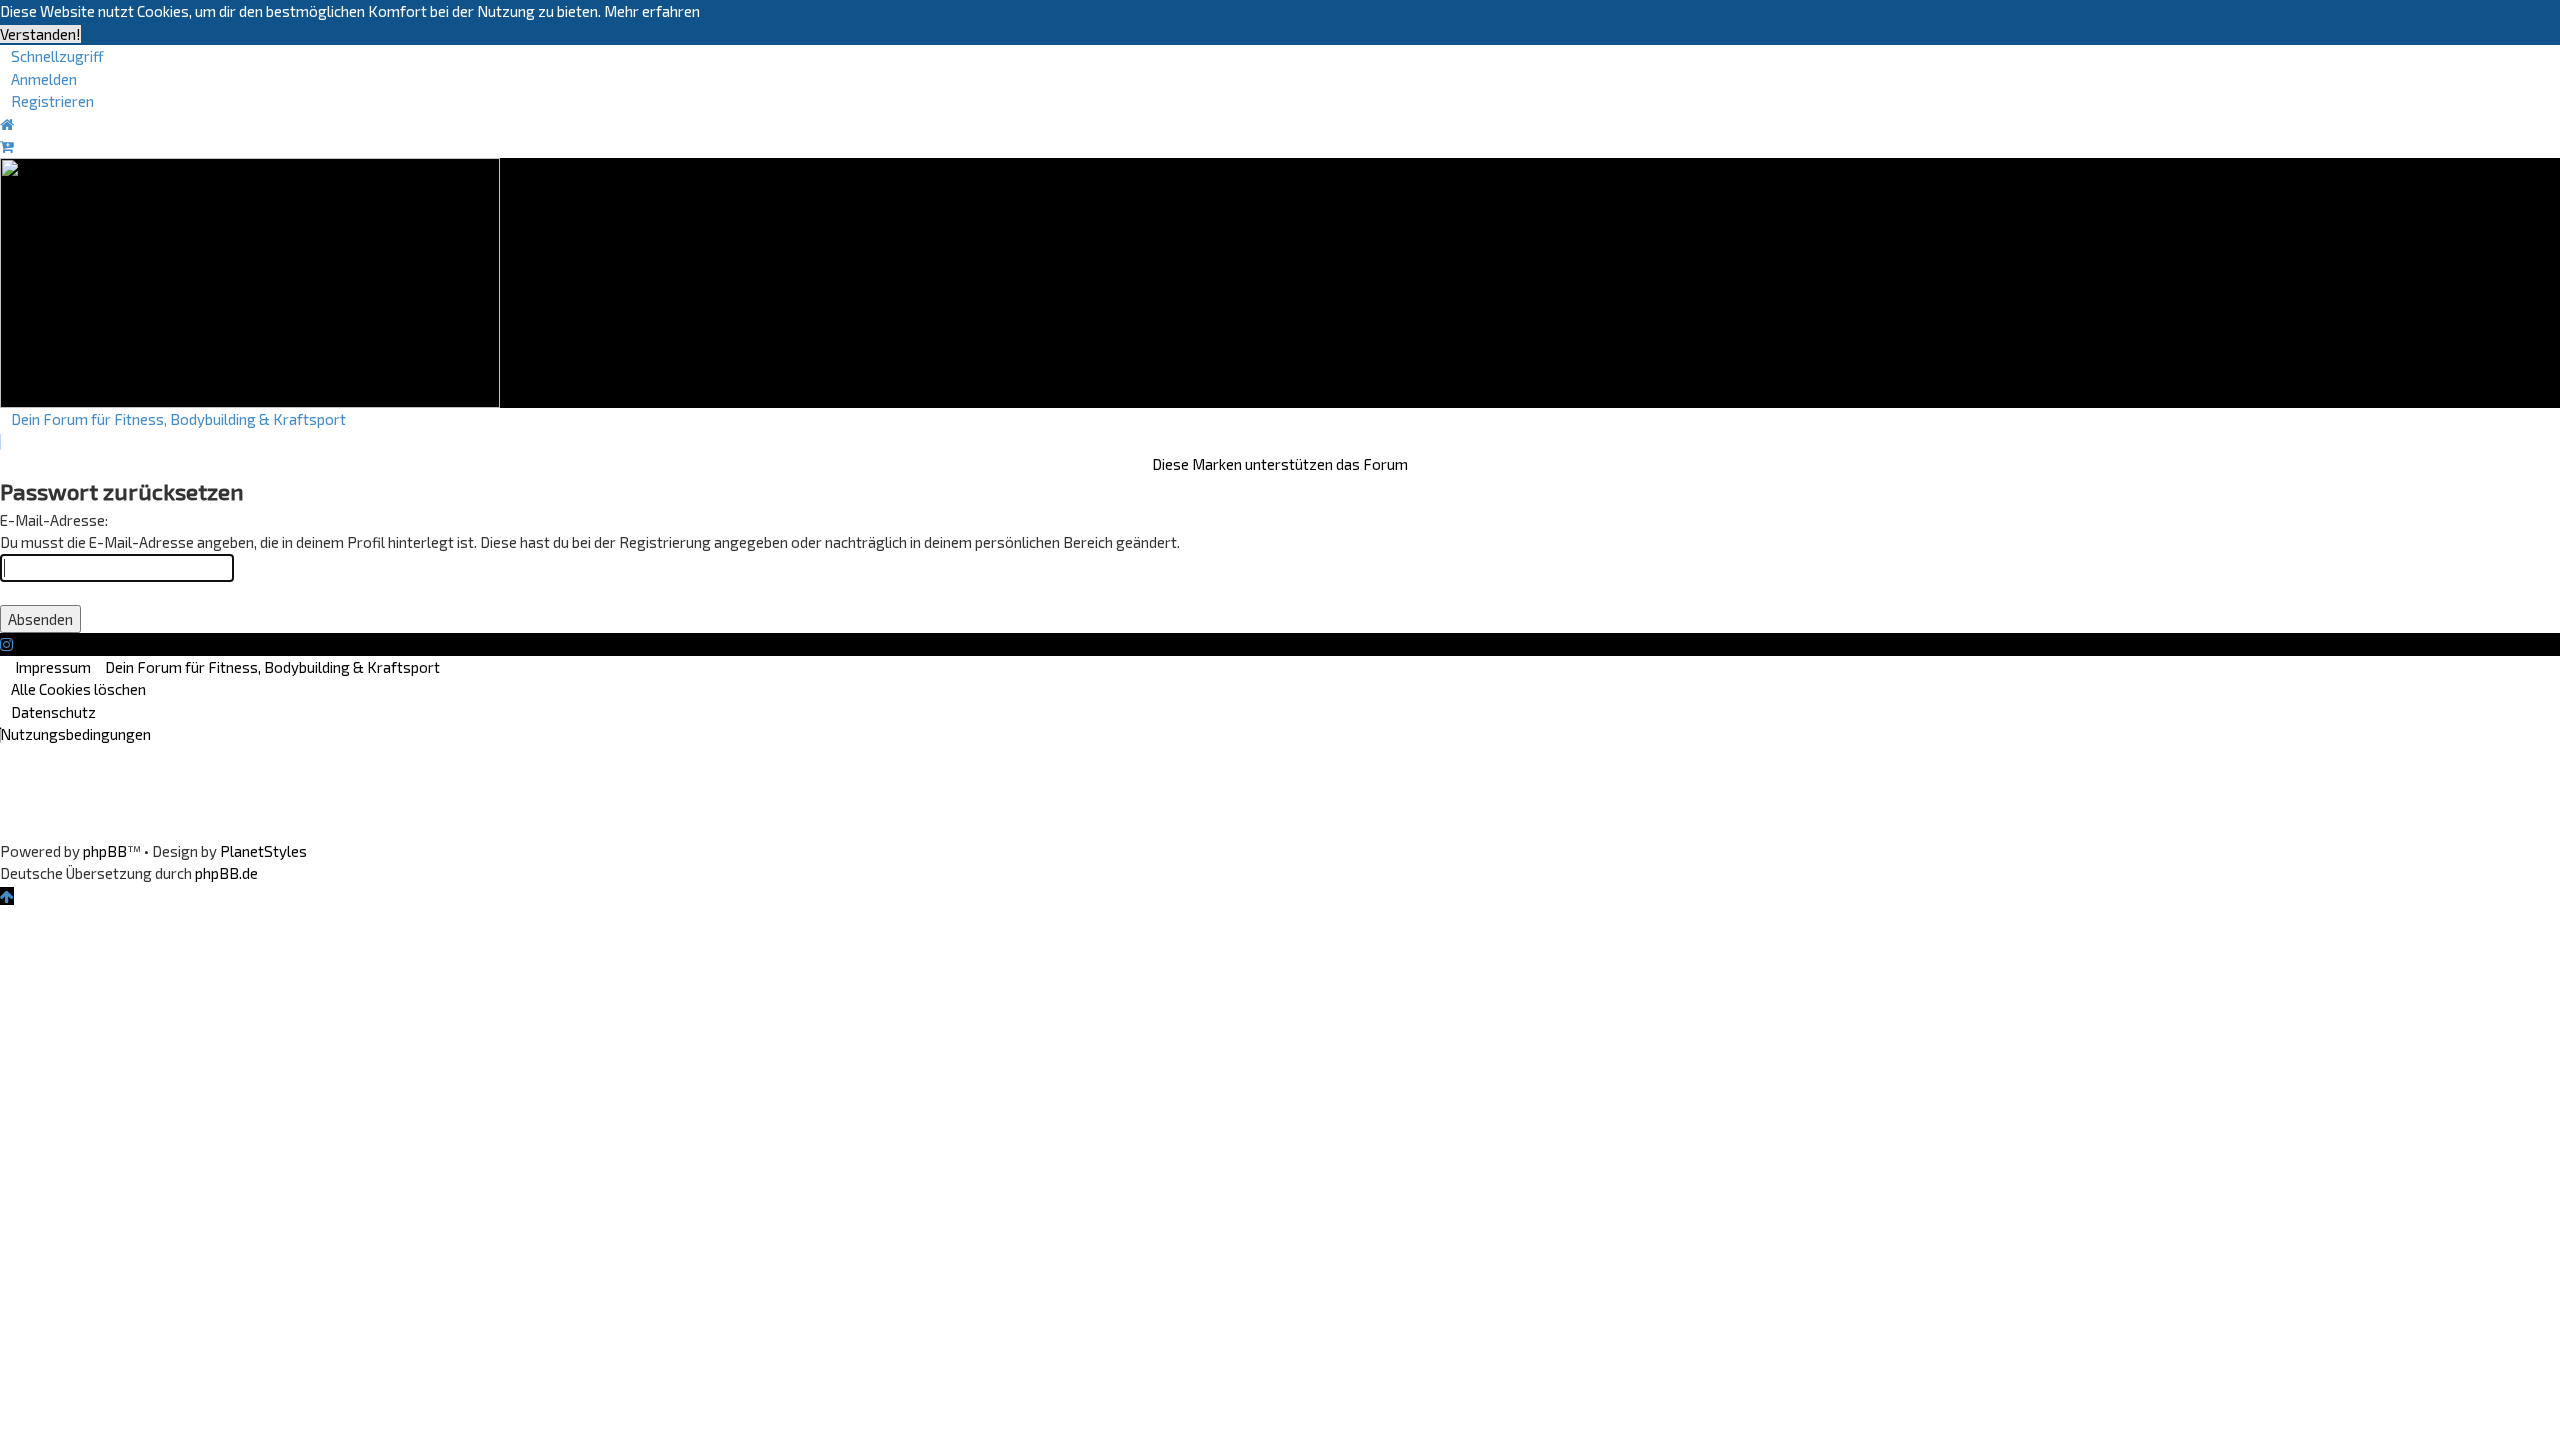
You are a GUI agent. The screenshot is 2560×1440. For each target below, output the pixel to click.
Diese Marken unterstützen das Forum (1280, 464)
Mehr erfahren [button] (652, 11)
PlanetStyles (263, 851)
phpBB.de (226, 873)
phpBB (105, 851)
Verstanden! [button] (40, 34)
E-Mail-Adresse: (54, 520)
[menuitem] (38, 79)
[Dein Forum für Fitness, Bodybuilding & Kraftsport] (250, 280)
